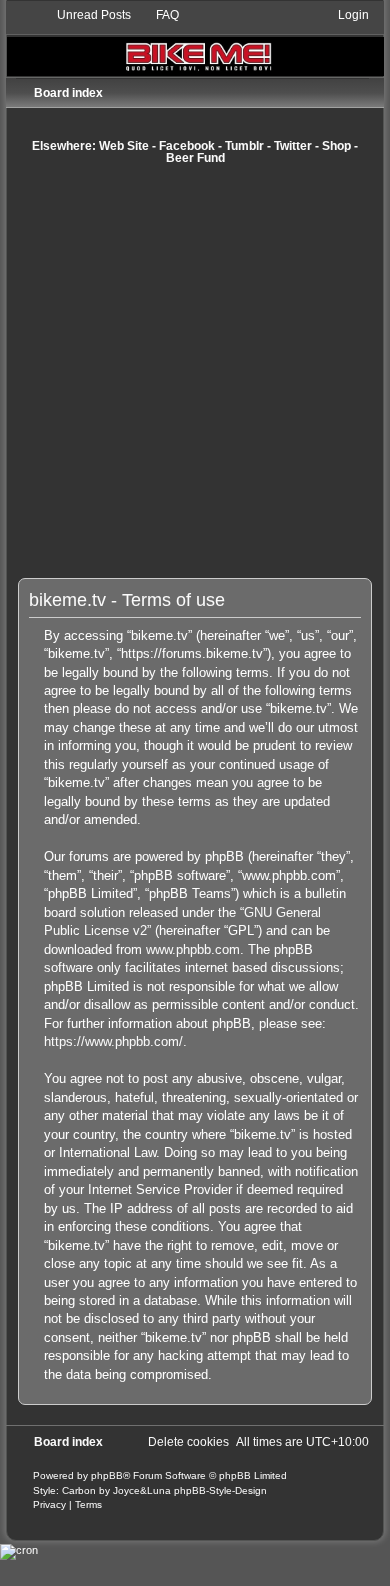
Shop (336, 146)
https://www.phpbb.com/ (113, 1041)
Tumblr (244, 146)
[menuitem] (85, 15)
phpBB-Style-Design (220, 1490)
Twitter (293, 146)
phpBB (107, 1475)
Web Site (124, 146)
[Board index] (194, 41)
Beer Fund (195, 158)
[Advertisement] (195, 371)
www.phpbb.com (193, 949)
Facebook (187, 146)
